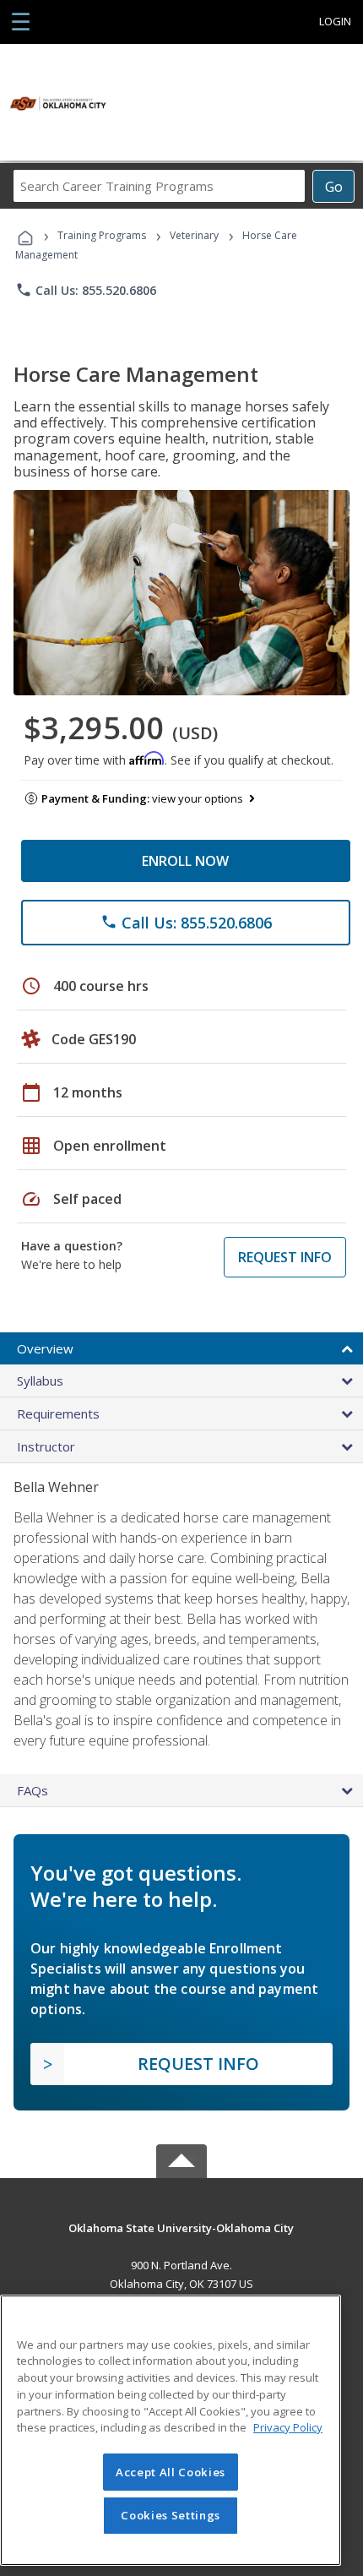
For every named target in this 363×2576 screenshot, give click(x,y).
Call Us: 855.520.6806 (86, 290)
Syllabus (40, 1381)
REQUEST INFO (285, 1257)
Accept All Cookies (171, 2472)
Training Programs (102, 235)
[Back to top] (181, 2227)
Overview (45, 1348)
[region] (171, 2430)
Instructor (46, 1446)
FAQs (33, 1790)
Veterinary (194, 235)
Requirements (58, 1413)
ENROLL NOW (185, 861)
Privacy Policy (288, 2427)
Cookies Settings (171, 2515)
